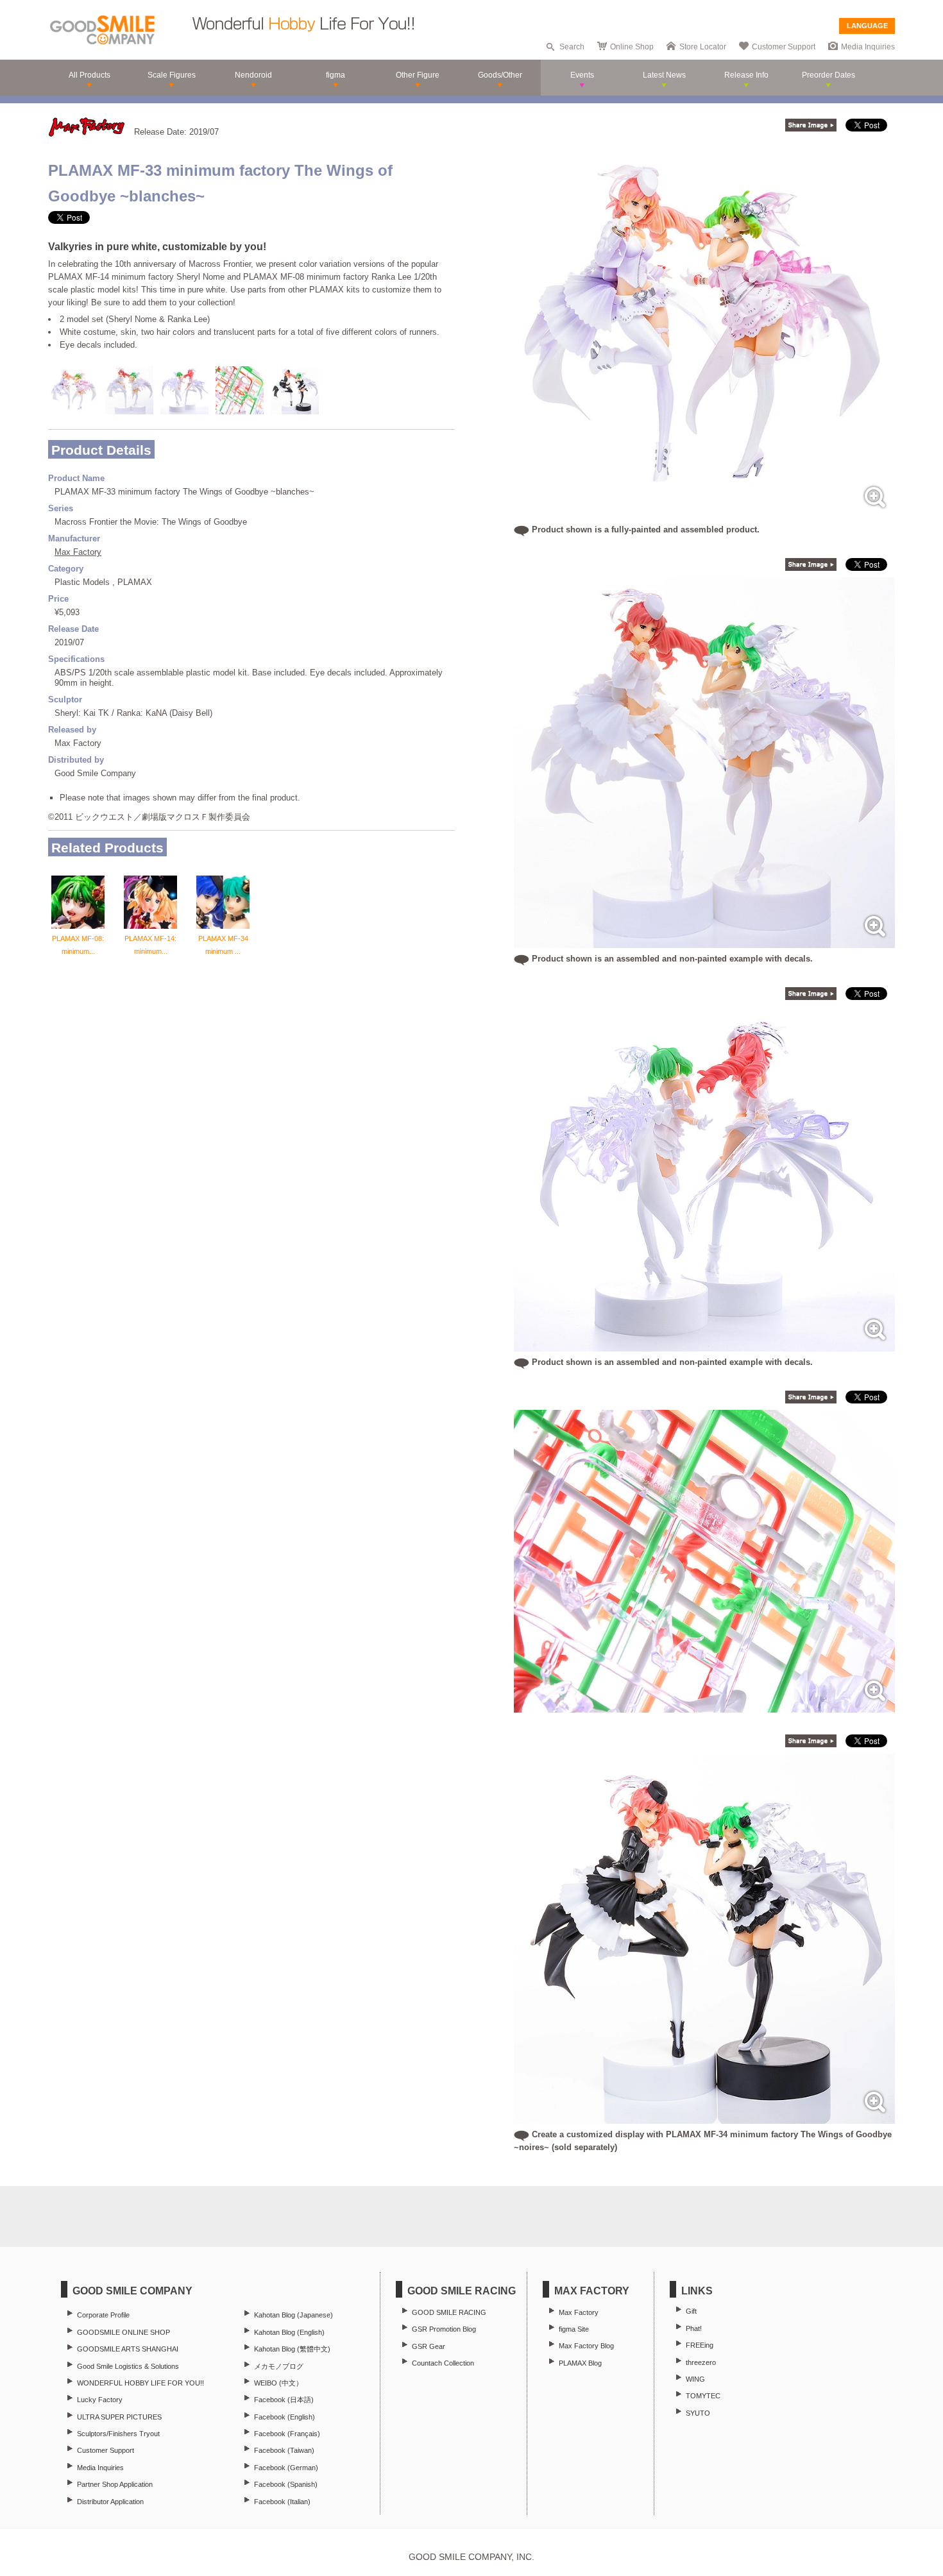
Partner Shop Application (115, 2484)
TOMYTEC (703, 2396)
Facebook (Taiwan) (284, 2450)
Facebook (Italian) (282, 2502)
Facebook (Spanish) (286, 2484)
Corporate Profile (103, 2315)
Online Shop (632, 47)
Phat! (694, 2328)
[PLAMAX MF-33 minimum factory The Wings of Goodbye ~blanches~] (704, 1706)
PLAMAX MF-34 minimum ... (223, 945)
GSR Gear (429, 2346)
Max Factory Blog (586, 2346)
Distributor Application (110, 2502)
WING (695, 2379)
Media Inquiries (868, 47)
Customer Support (784, 47)
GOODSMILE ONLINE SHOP (123, 2332)
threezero (701, 2362)
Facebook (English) (285, 2417)
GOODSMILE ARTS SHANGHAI (128, 2349)
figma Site (574, 2329)
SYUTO (698, 2413)
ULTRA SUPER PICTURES (119, 2417)
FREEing (700, 2345)
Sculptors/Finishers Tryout (118, 2434)
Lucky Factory (100, 2400)
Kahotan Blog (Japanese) (293, 2315)
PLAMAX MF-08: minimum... (78, 945)
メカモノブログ (279, 2366)
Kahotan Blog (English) (289, 2332)
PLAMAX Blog (580, 2363)
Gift (691, 2311)
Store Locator (703, 47)
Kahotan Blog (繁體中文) (292, 2349)
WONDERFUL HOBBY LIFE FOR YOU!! (140, 2383)
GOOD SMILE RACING (449, 2312)
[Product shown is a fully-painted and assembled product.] (704, 512)
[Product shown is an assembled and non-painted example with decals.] (704, 941)
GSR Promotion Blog (444, 2329)
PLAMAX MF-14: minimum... (150, 945)
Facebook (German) (286, 2468)
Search (572, 47)
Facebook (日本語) (284, 2400)
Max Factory (78, 552)
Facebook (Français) (287, 2434)
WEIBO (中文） (278, 2383)
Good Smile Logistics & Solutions (128, 2366)
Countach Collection (443, 2363)
